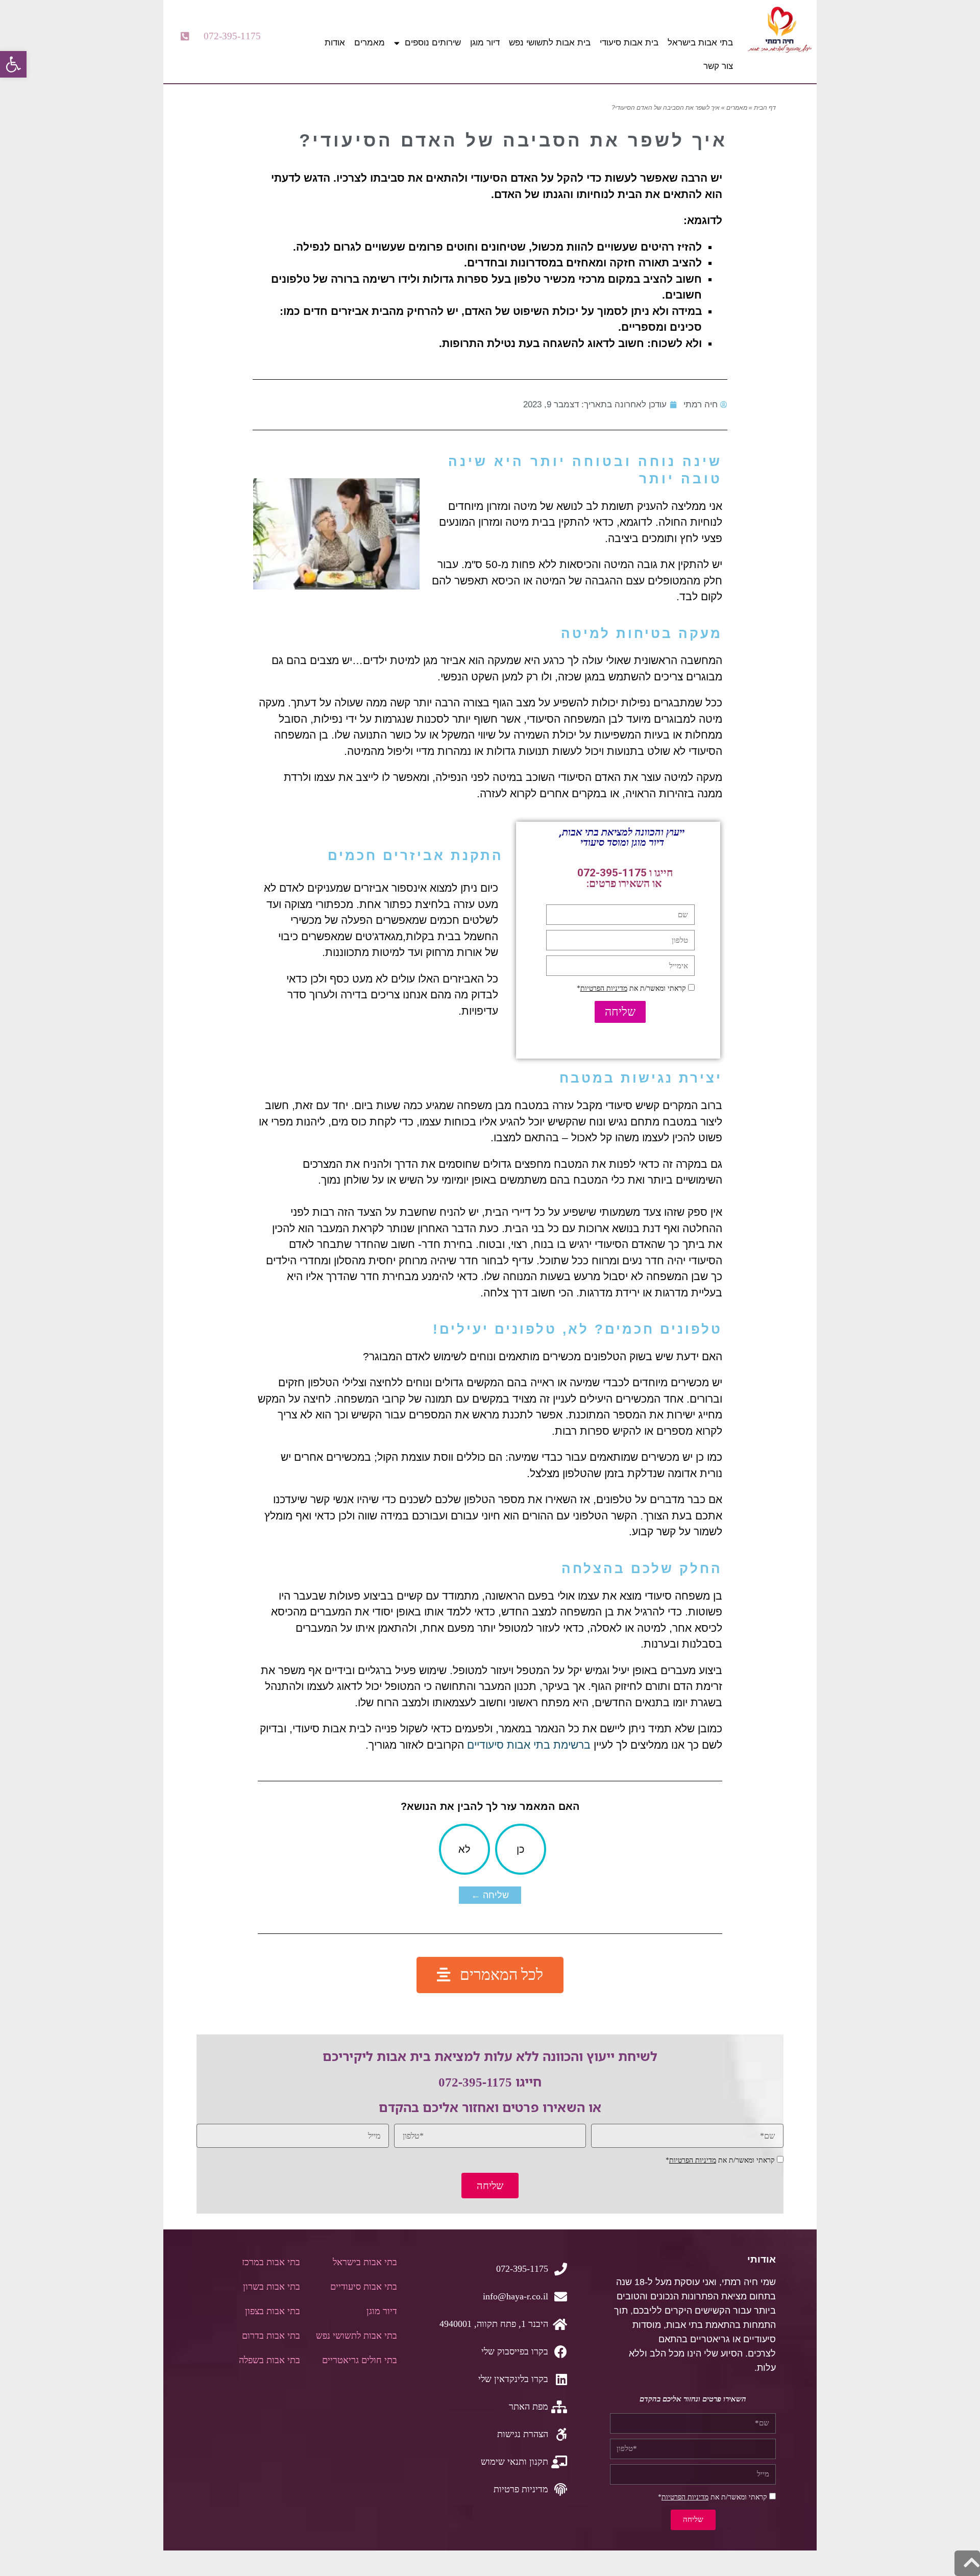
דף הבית (765, 108)
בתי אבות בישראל (700, 43)
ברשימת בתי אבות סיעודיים (529, 1745)
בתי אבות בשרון (272, 2287)
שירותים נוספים (433, 43)
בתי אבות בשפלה (269, 2360)
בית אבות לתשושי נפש (550, 43)
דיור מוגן (485, 43)
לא (464, 1849)
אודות (335, 43)
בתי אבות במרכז (271, 2262)
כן (521, 1849)
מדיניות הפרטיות (604, 988)
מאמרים (370, 43)
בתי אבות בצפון (273, 2311)
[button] (221, 36)
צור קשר (718, 66)
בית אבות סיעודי (629, 43)
